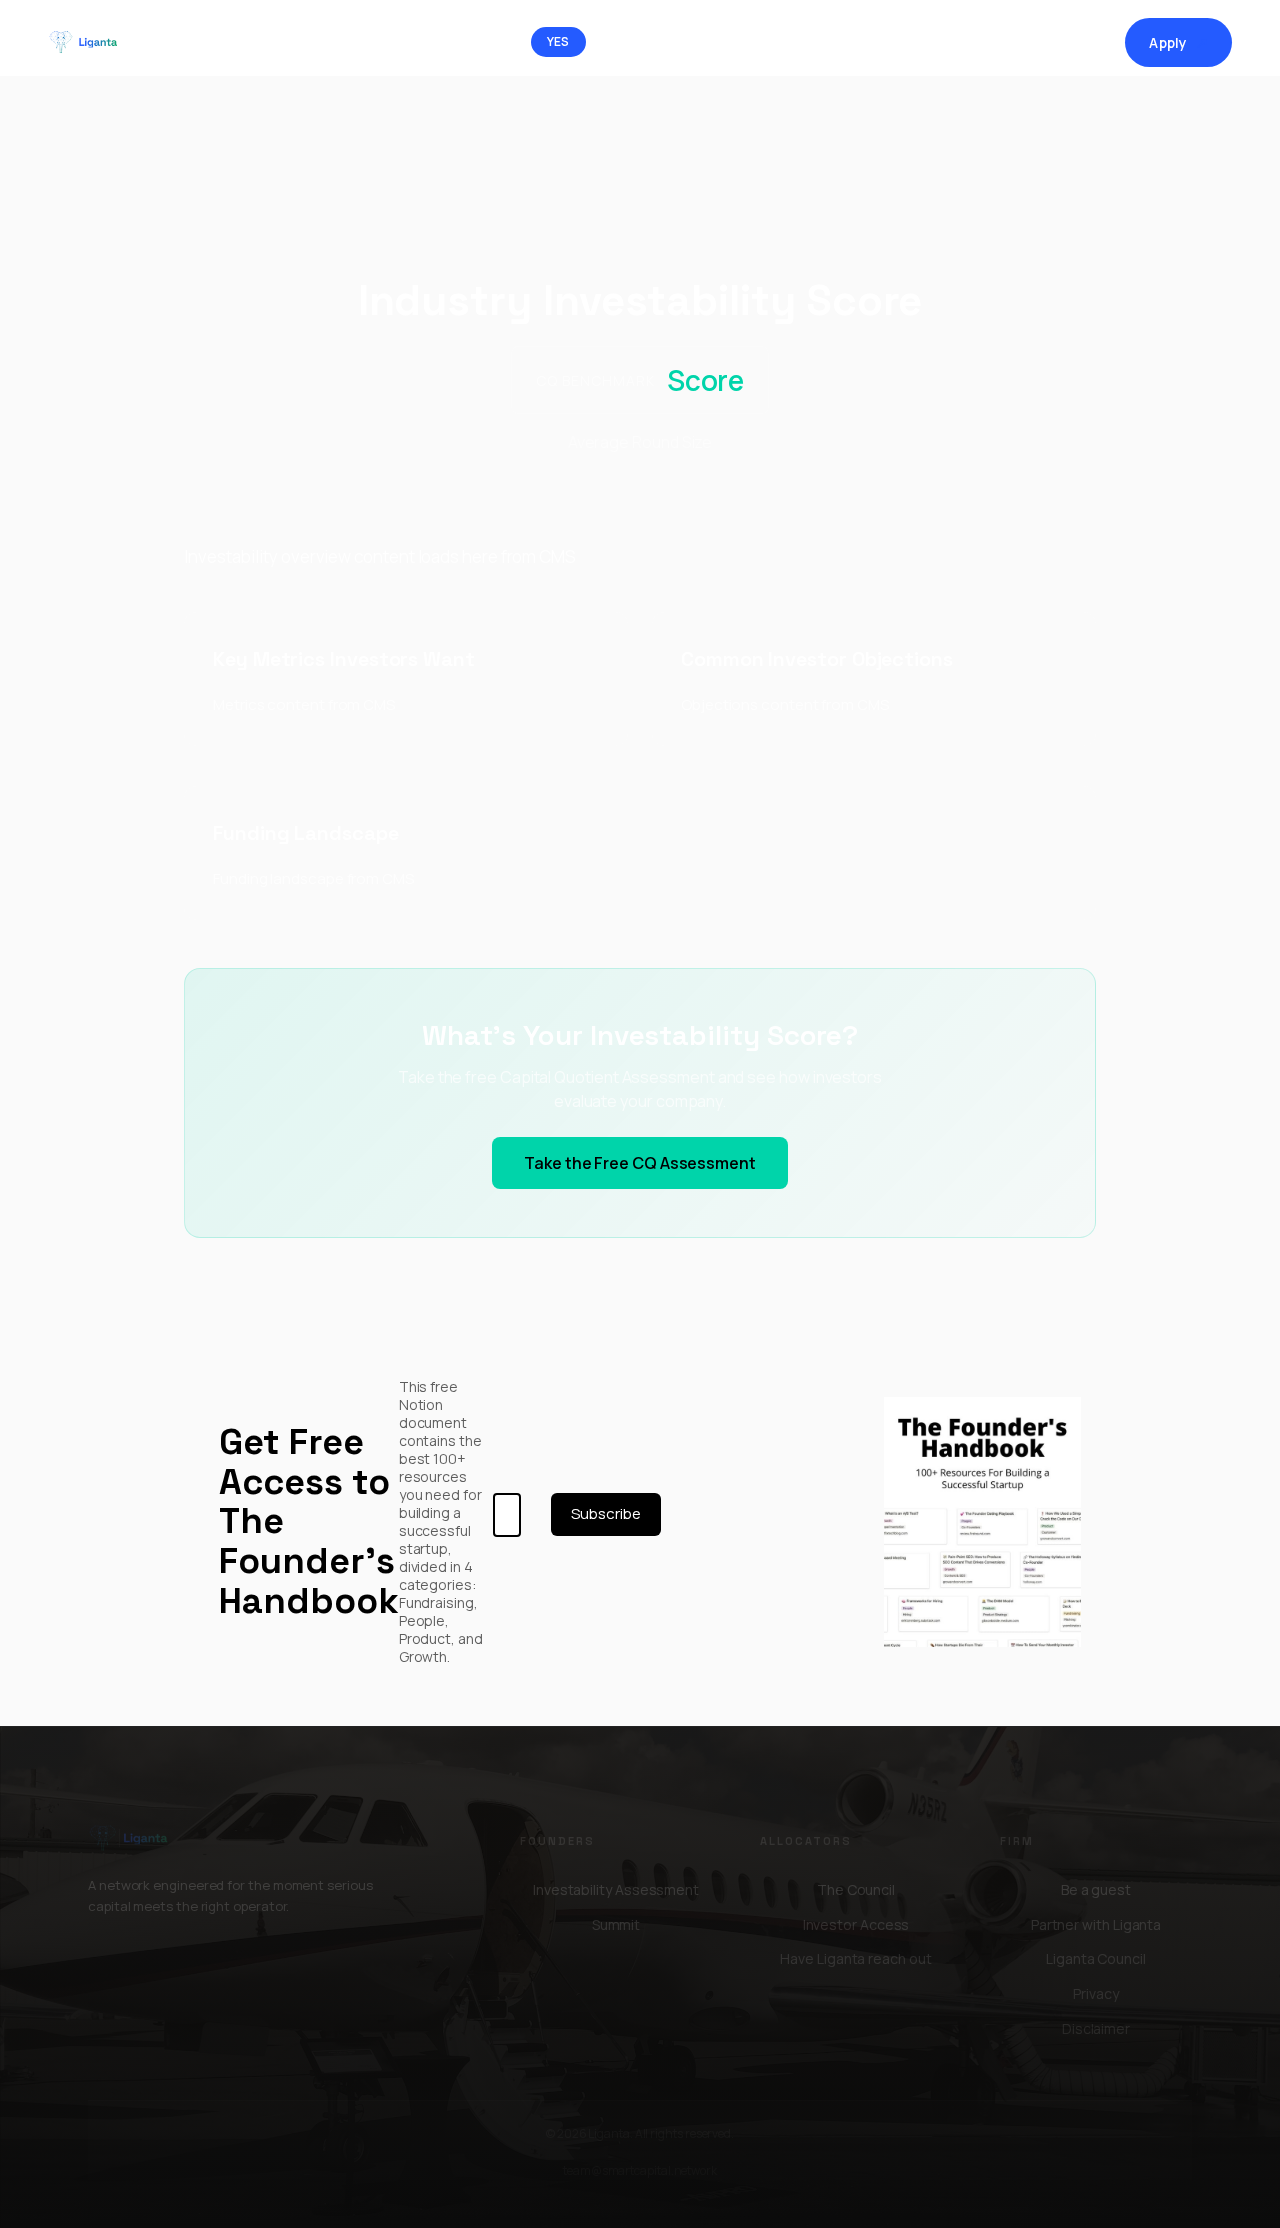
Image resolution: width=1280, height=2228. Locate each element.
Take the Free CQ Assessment (640, 1163)
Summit (929, 42)
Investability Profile (1039, 42)
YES (558, 41)
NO (626, 41)
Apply (1178, 42)
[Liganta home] (91, 42)
